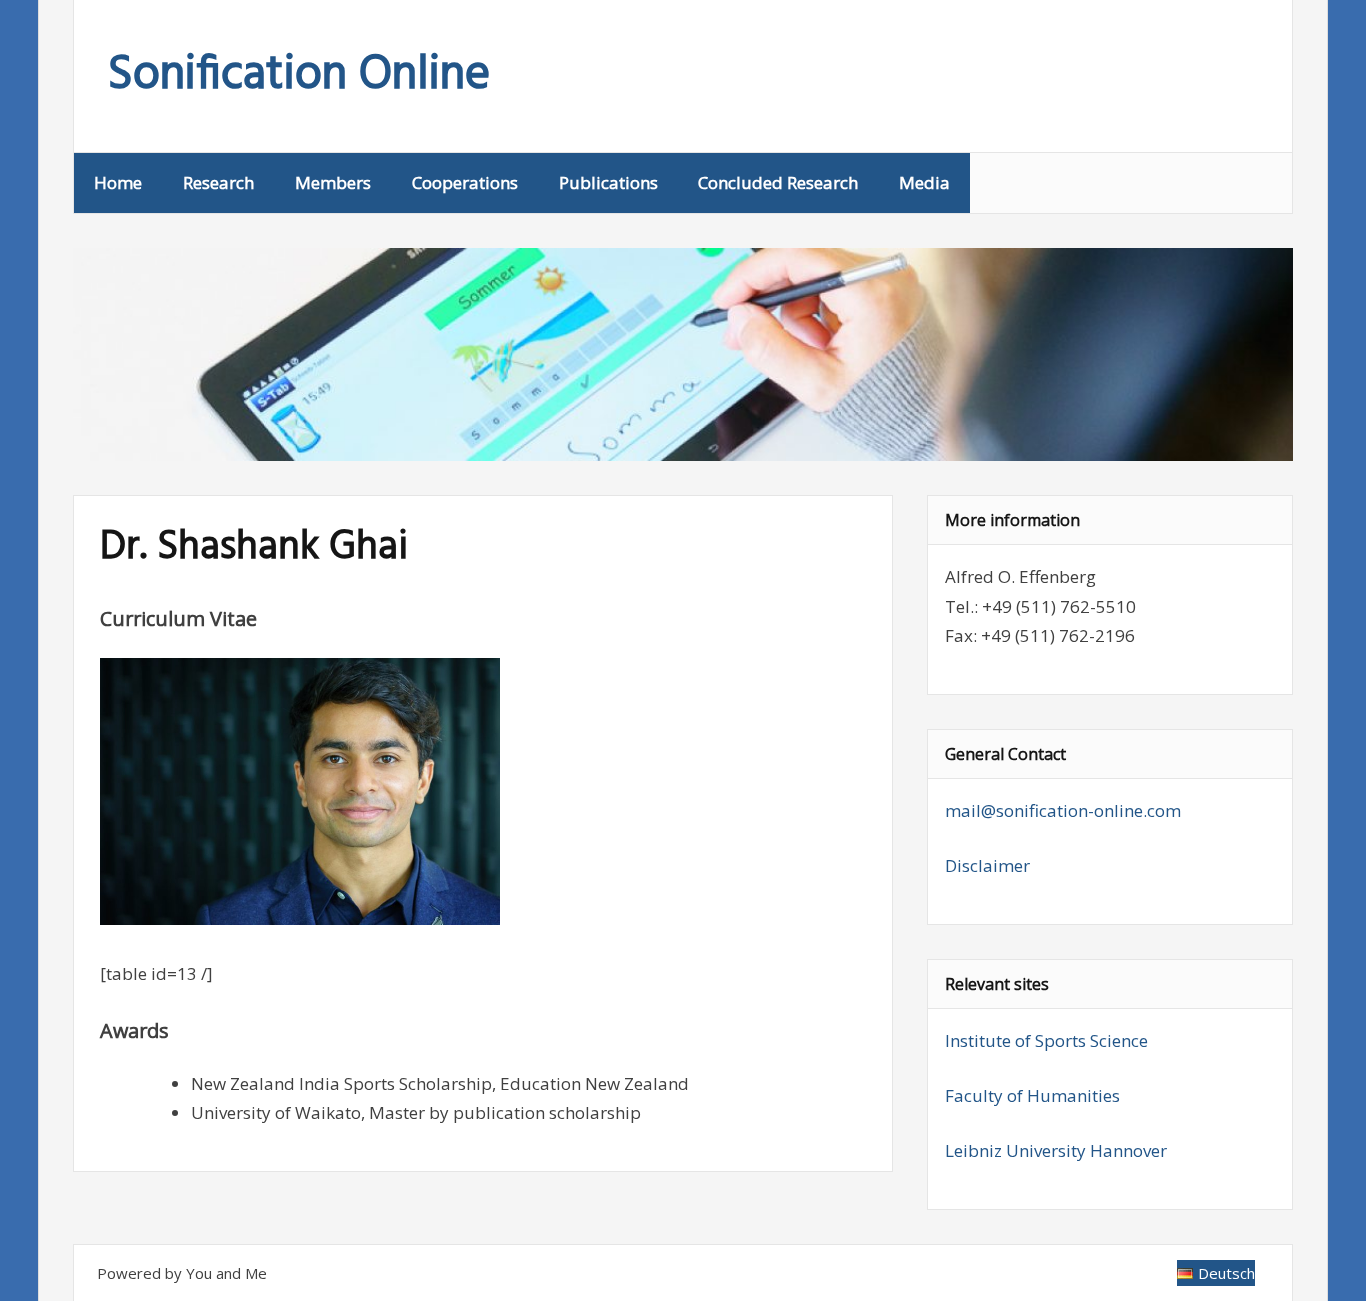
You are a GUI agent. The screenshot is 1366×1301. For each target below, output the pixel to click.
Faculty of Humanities (1032, 1095)
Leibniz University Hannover (1056, 1150)
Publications (608, 182)
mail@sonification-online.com (1063, 810)
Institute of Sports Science (1046, 1040)
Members (333, 182)
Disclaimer (987, 865)
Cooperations (465, 182)
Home (118, 182)
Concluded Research (778, 182)
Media (924, 182)
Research (218, 182)
